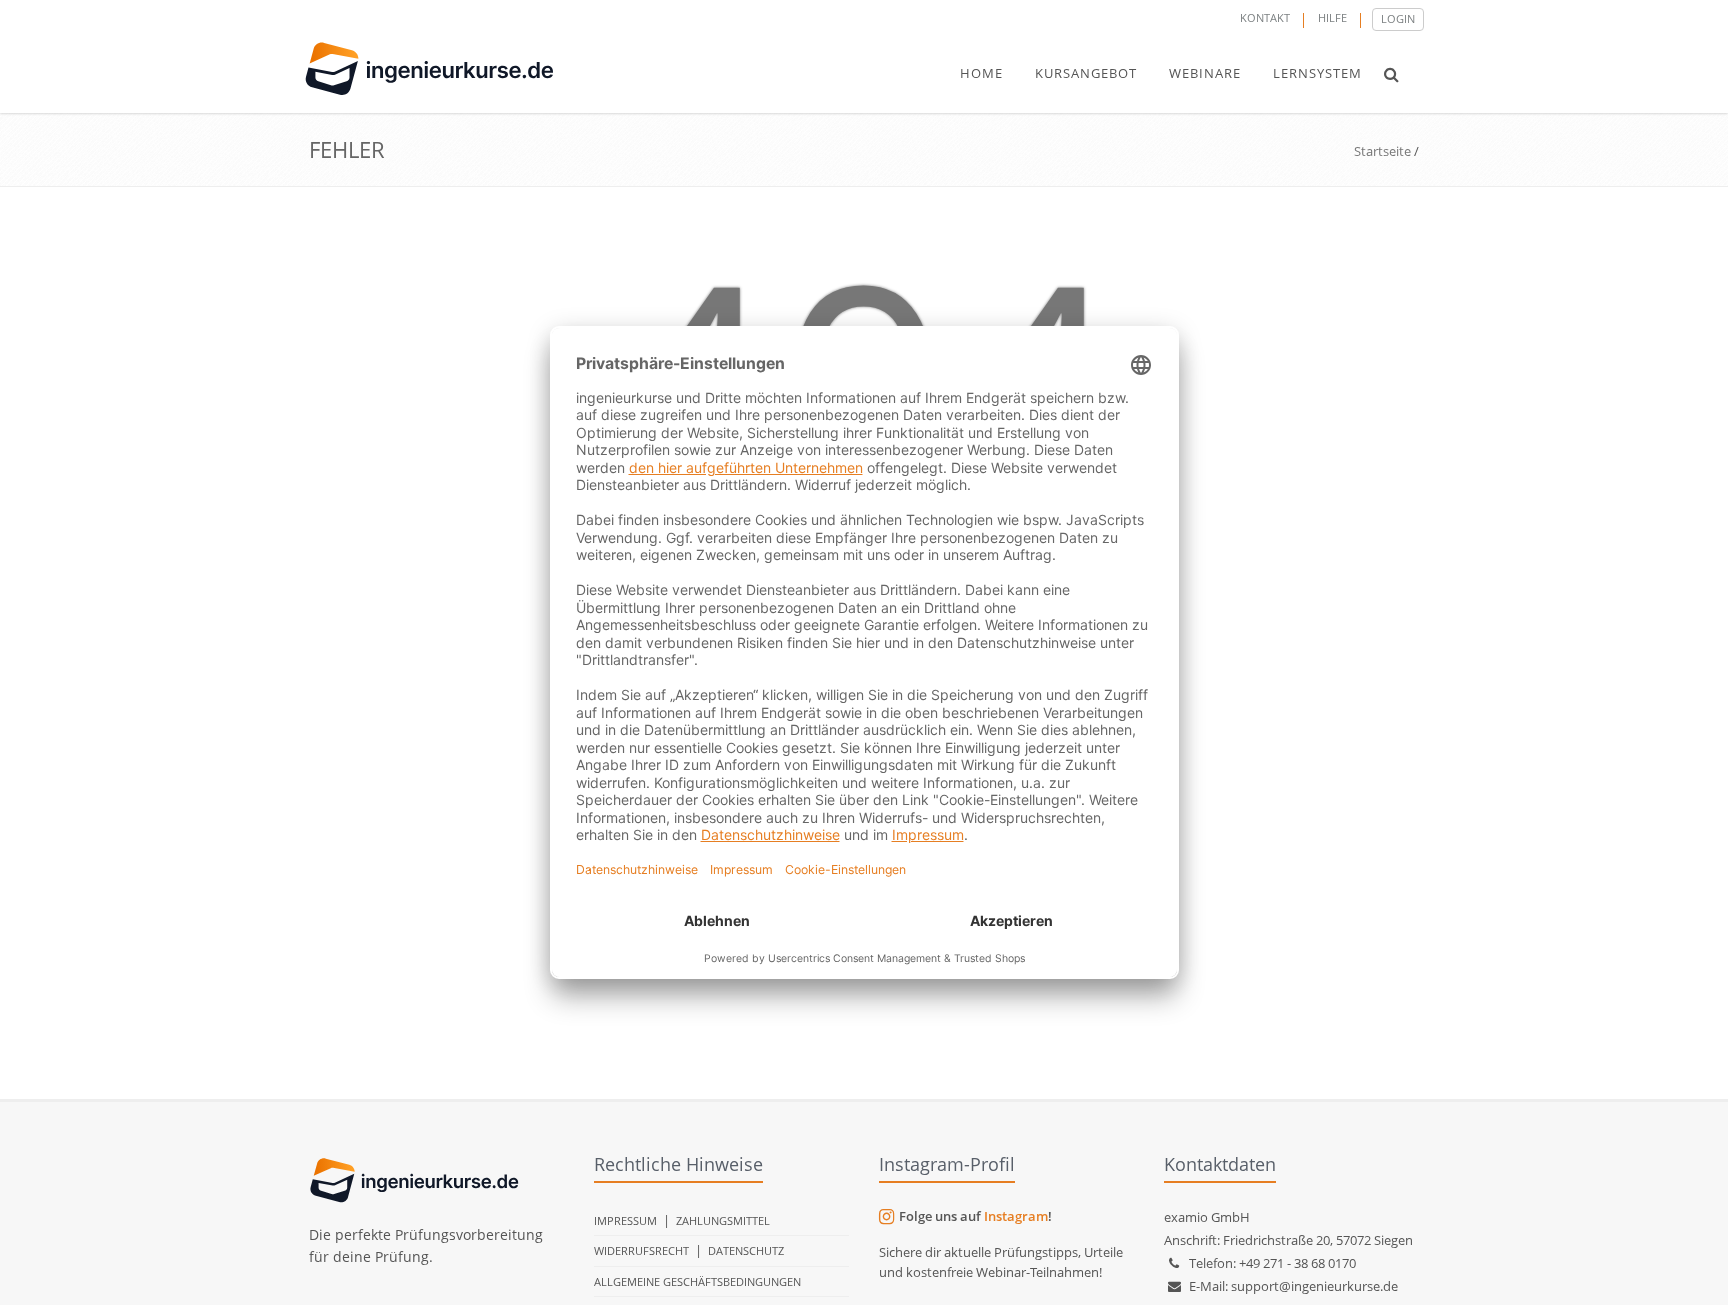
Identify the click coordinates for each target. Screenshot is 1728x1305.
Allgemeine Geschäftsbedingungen (697, 1281)
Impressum (625, 1220)
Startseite (1382, 151)
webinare (1205, 73)
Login (1398, 18)
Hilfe (1332, 17)
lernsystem (1317, 73)
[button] (1391, 74)
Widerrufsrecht (641, 1250)
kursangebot (1086, 73)
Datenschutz (746, 1250)
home (981, 73)
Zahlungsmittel (723, 1220)
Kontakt (1265, 17)
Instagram (1016, 1216)
